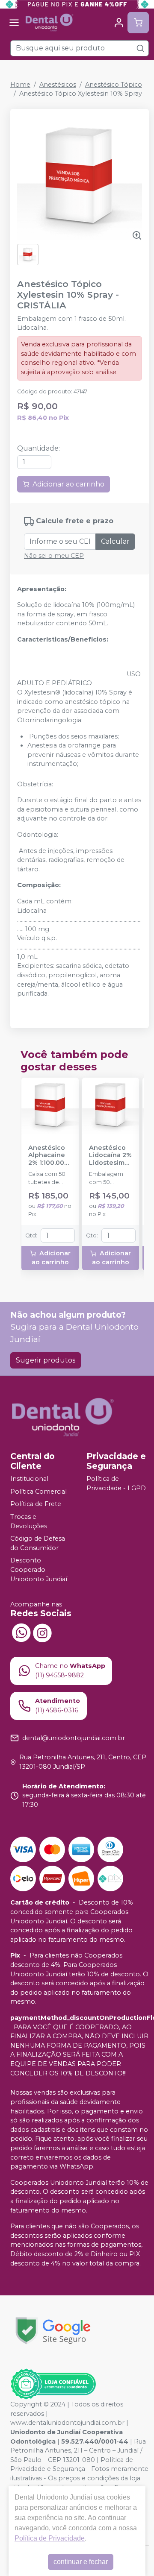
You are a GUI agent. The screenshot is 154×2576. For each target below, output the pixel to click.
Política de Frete (36, 1504)
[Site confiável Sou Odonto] (53, 2384)
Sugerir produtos (46, 1360)
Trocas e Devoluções (29, 1521)
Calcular (115, 541)
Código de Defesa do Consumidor (38, 1543)
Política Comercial (38, 1492)
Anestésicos (58, 85)
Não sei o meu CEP (54, 556)
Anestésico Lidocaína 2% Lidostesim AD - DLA (110, 1155)
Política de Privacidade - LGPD (116, 1483)
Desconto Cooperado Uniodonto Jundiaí (39, 1570)
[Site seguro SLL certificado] (53, 2331)
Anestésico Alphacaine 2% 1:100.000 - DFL (48, 1155)
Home (20, 85)
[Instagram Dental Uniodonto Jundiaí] (42, 1632)
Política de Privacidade (50, 2538)
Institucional (29, 1479)
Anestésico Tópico (114, 85)
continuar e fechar (81, 2562)
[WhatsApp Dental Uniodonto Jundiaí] (21, 1632)
